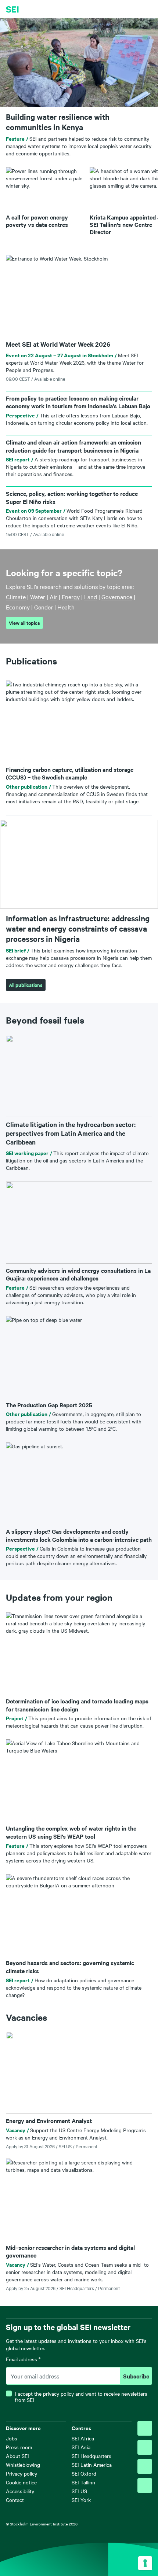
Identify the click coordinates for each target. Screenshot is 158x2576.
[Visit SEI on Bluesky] (145, 2428)
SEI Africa (83, 2438)
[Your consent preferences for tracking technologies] (145, 2563)
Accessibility (20, 2491)
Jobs (12, 2438)
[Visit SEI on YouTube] (145, 2485)
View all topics (24, 623)
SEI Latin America (92, 2465)
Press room (19, 2447)
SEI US (79, 2491)
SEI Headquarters (91, 2456)
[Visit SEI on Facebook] (145, 2447)
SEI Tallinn (83, 2482)
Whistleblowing (23, 2465)
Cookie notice (21, 2482)
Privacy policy (21, 2473)
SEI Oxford (84, 2473)
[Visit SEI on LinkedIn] (145, 2466)
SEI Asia (81, 2447)
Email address (23, 2359)
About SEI (17, 2456)
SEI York (81, 2500)
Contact (15, 2500)
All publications (26, 985)
